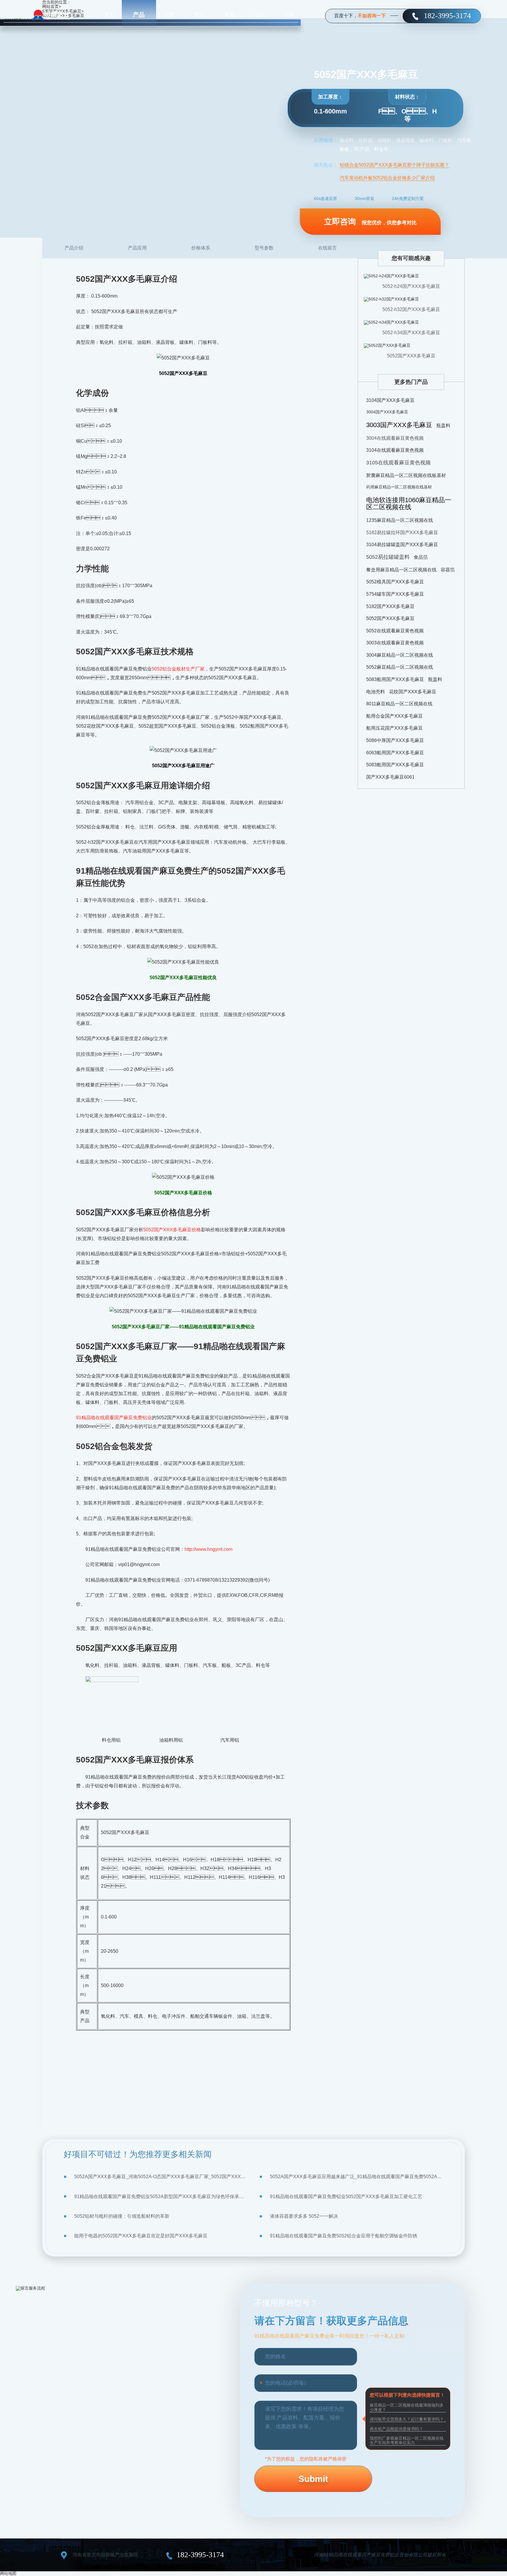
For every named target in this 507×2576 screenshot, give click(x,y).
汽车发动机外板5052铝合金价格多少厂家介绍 (387, 178)
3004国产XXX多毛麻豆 (387, 412)
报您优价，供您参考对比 (370, 222)
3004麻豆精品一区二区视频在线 (400, 655)
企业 (259, 15)
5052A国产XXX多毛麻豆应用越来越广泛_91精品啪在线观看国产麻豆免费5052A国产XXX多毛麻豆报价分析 (357, 2177)
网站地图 (8, 2573)
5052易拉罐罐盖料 (388, 557)
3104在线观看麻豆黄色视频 (395, 450)
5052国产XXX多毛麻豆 (411, 356)
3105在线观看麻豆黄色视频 (398, 463)
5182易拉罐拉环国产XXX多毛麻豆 (402, 533)
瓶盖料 (443, 426)
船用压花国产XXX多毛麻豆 (394, 728)
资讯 (199, 15)
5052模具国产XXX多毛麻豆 (395, 582)
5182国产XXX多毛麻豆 (390, 606)
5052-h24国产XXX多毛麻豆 (411, 286)
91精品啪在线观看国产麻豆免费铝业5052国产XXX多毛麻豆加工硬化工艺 (346, 2197)
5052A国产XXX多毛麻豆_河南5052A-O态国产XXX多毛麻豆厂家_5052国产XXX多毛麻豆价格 (161, 2177)
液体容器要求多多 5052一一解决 (304, 2216)
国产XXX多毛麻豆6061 (390, 777)
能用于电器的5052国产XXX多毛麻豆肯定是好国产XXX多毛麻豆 (141, 2236)
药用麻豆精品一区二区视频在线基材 (399, 487)
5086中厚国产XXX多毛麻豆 (395, 740)
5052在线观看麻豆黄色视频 (395, 631)
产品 (139, 15)
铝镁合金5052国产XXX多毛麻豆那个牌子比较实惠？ (394, 165)
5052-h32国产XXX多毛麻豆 (411, 309)
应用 (169, 15)
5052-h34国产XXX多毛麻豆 (411, 333)
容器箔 (448, 570)
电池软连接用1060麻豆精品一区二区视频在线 (409, 504)
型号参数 (264, 248)
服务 (229, 15)
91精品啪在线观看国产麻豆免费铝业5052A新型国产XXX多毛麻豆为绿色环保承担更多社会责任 (161, 2197)
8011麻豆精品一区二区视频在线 (399, 704)
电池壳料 (376, 692)
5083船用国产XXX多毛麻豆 (395, 679)
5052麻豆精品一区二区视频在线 (400, 667)
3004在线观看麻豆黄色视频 (395, 438)
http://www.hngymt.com (208, 1549)
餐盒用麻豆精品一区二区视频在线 (401, 570)
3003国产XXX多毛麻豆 (399, 425)
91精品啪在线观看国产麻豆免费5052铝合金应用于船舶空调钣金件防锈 (344, 2236)
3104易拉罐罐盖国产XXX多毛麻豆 (402, 545)
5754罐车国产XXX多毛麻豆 (395, 594)
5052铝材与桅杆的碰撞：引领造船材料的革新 (122, 2216)
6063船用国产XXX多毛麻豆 (395, 753)
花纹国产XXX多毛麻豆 (413, 692)
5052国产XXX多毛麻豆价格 (172, 1230)
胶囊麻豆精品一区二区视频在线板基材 (406, 475)
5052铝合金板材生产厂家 (178, 669)
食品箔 (421, 557)
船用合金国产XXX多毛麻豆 (394, 716)
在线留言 (327, 248)
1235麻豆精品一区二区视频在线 (400, 520)
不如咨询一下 (372, 16)
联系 (290, 15)
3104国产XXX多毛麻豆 (390, 400)
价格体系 (201, 248)
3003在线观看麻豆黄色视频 (395, 643)
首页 (109, 15)
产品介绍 (74, 248)
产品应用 (137, 248)
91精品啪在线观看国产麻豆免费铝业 (114, 1418)
